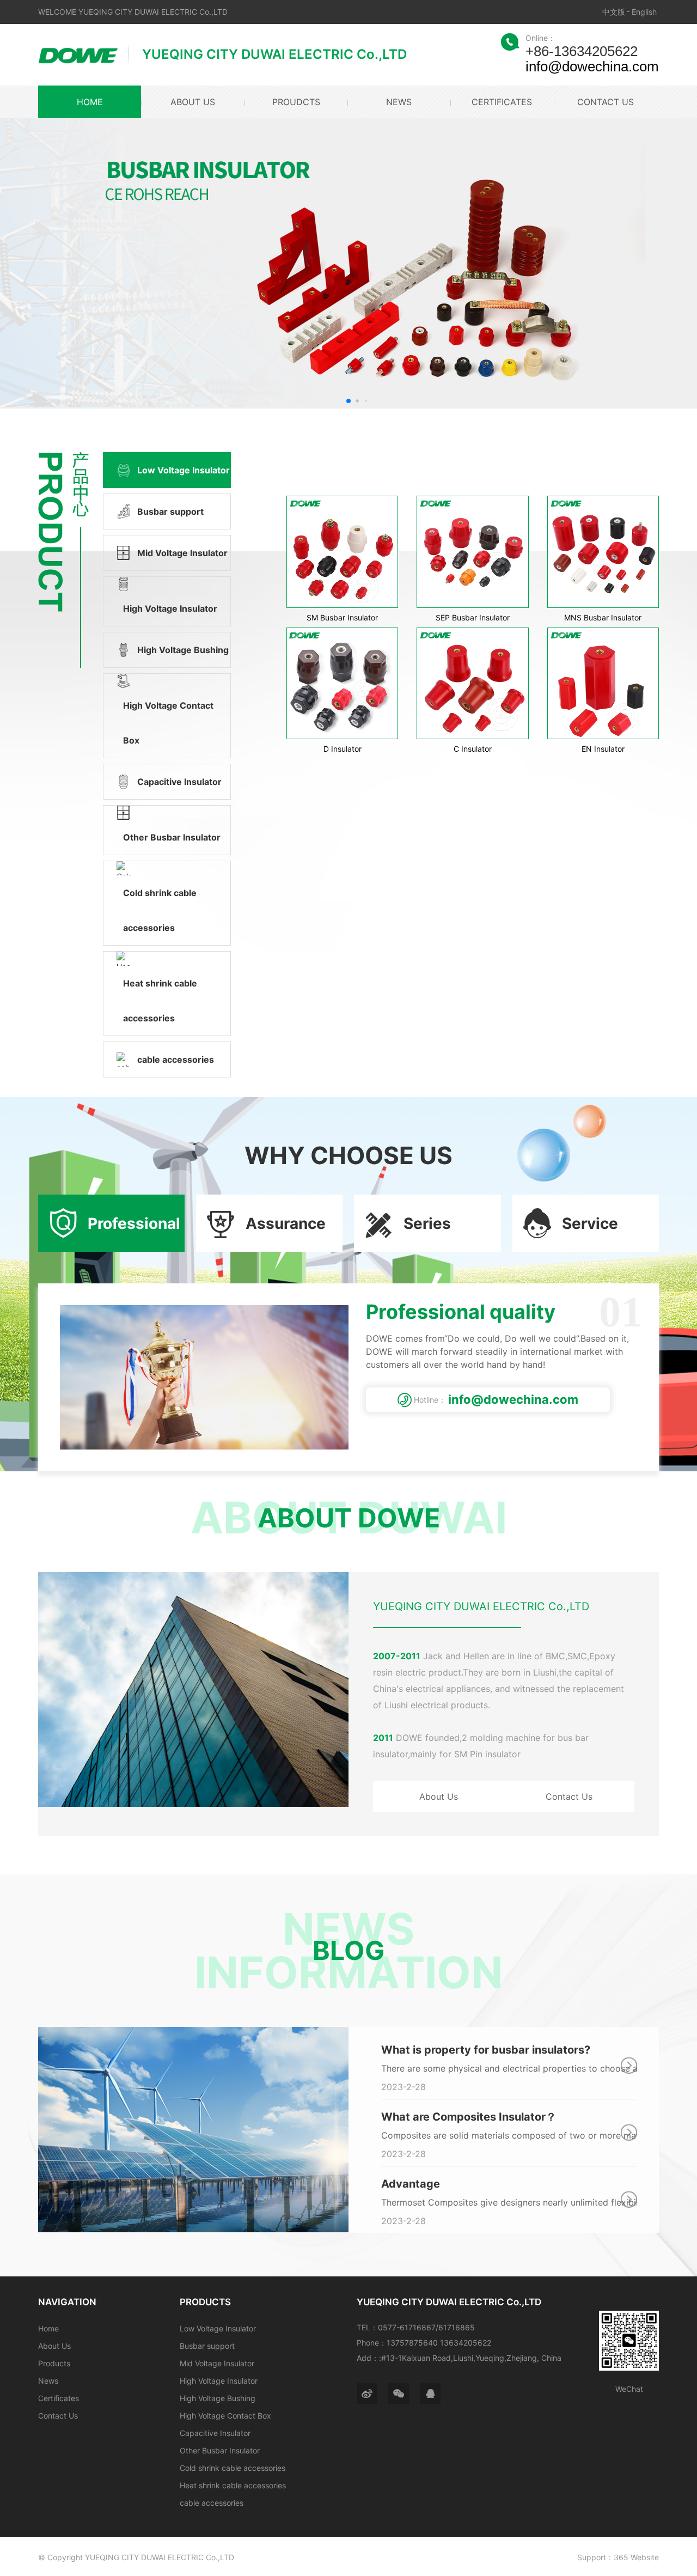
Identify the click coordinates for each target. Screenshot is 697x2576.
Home (48, 2328)
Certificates (59, 2398)
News (48, 2381)
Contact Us (569, 1796)
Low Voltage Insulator (218, 2328)
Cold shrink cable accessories (233, 2468)
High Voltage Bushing (218, 2398)
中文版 (614, 12)
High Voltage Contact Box (225, 2416)
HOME (90, 102)
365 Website (636, 2557)
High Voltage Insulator (219, 2381)
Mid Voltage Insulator (217, 2363)
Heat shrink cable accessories (233, 2485)
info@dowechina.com (592, 66)
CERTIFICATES (502, 102)
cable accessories (212, 2503)
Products (54, 2363)
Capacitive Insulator (215, 2433)
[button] (348, 401)
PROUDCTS (296, 102)
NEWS (399, 102)
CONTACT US (605, 102)
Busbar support (207, 2346)
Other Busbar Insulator (220, 2450)
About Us (439, 1796)
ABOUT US (193, 102)
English (644, 12)
